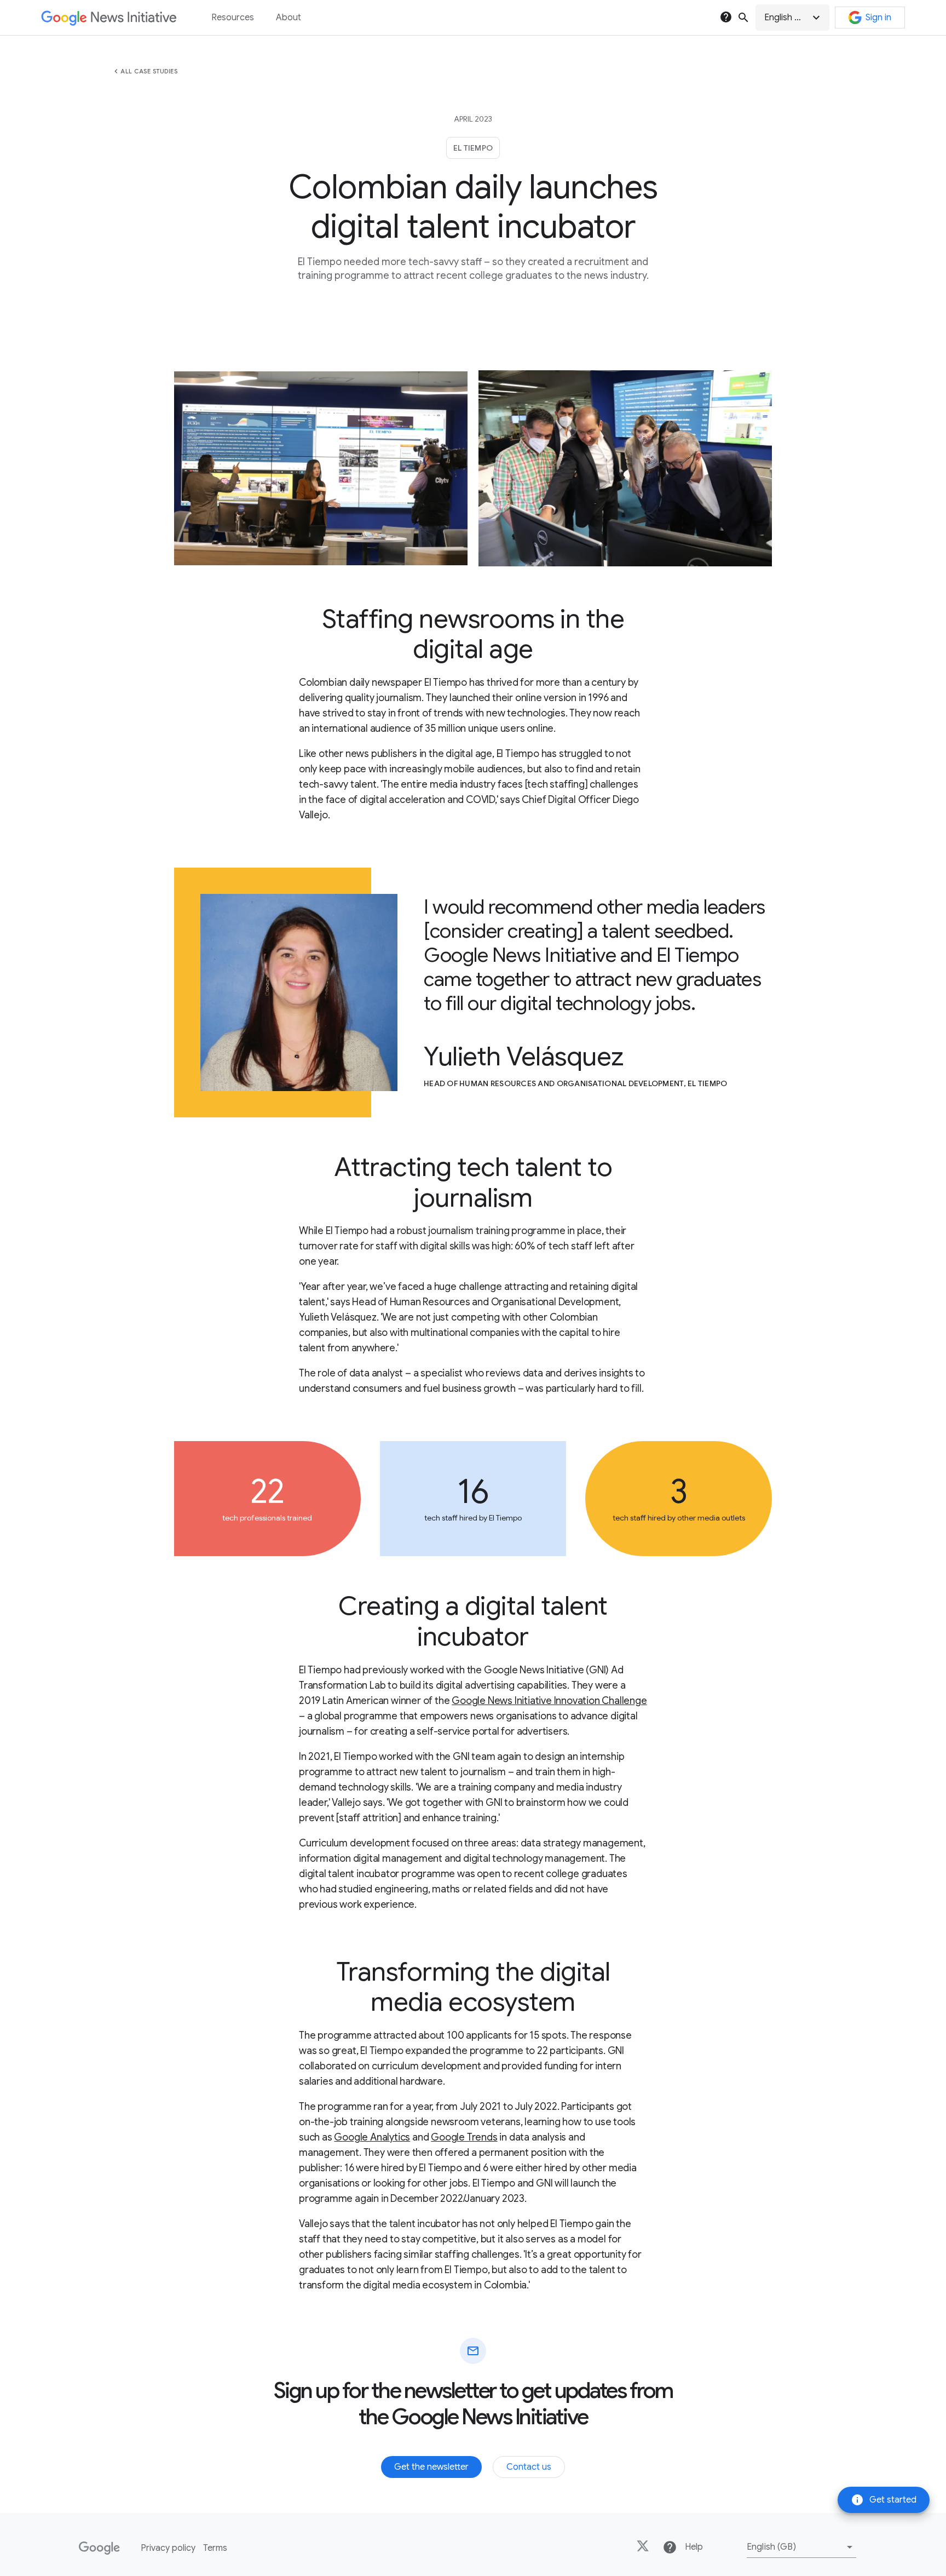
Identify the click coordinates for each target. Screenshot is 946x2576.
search (743, 18)
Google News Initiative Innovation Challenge (549, 1701)
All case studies (149, 71)
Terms (215, 2548)
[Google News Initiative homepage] (109, 18)
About (289, 18)
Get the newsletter (431, 2467)
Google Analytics (372, 2137)
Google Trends (464, 2137)
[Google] (99, 2548)
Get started (884, 2500)
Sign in (878, 18)
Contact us (529, 2467)
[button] (792, 18)
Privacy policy (168, 2548)
